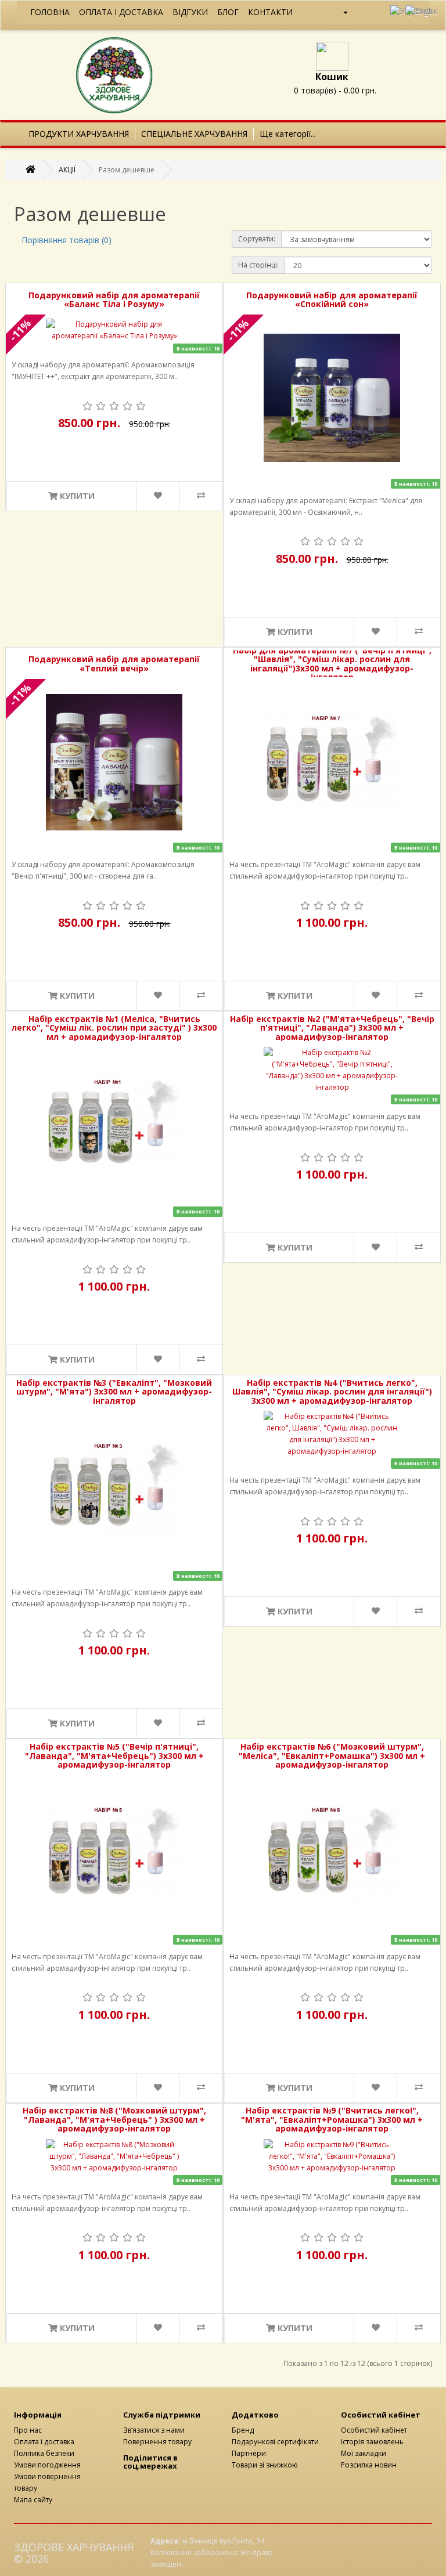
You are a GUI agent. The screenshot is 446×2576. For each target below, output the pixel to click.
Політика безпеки (44, 2453)
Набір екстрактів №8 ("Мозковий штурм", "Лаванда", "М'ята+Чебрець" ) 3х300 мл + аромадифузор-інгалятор (114, 2119)
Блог (228, 12)
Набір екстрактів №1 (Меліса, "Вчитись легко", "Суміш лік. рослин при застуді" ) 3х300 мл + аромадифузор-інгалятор (114, 1028)
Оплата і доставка (121, 12)
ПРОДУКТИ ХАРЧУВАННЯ (79, 134)
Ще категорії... (288, 134)
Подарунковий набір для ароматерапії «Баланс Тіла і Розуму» (114, 300)
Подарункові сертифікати (275, 2442)
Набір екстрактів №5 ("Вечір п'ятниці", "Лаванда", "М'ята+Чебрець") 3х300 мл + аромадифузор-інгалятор (114, 1755)
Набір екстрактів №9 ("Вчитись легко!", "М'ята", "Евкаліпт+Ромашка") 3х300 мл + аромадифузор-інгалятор (332, 2119)
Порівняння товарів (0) (66, 240)
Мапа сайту (33, 2500)
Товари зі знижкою (265, 2465)
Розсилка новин (369, 2465)
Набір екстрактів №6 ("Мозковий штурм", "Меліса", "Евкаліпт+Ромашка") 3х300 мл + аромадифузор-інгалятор (332, 1755)
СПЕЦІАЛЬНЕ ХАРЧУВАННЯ (194, 134)
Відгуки (190, 12)
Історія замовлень (372, 2442)
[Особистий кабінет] (341, 12)
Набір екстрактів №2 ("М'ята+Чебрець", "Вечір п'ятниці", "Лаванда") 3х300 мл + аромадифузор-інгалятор (332, 1028)
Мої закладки (364, 2453)
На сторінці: (258, 265)
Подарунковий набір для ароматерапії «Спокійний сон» (332, 300)
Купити (76, 496)
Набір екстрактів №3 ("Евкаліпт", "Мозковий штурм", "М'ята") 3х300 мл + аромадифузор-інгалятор (114, 1392)
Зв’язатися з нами (154, 2430)
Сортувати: (257, 239)
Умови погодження (47, 2465)
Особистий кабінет (374, 2430)
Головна (50, 12)
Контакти (270, 12)
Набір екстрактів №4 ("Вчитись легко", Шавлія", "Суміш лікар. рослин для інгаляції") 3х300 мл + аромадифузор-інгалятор (332, 1392)
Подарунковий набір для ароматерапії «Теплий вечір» (114, 664)
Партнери (249, 2453)
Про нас (28, 2430)
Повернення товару (157, 2442)
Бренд (243, 2430)
